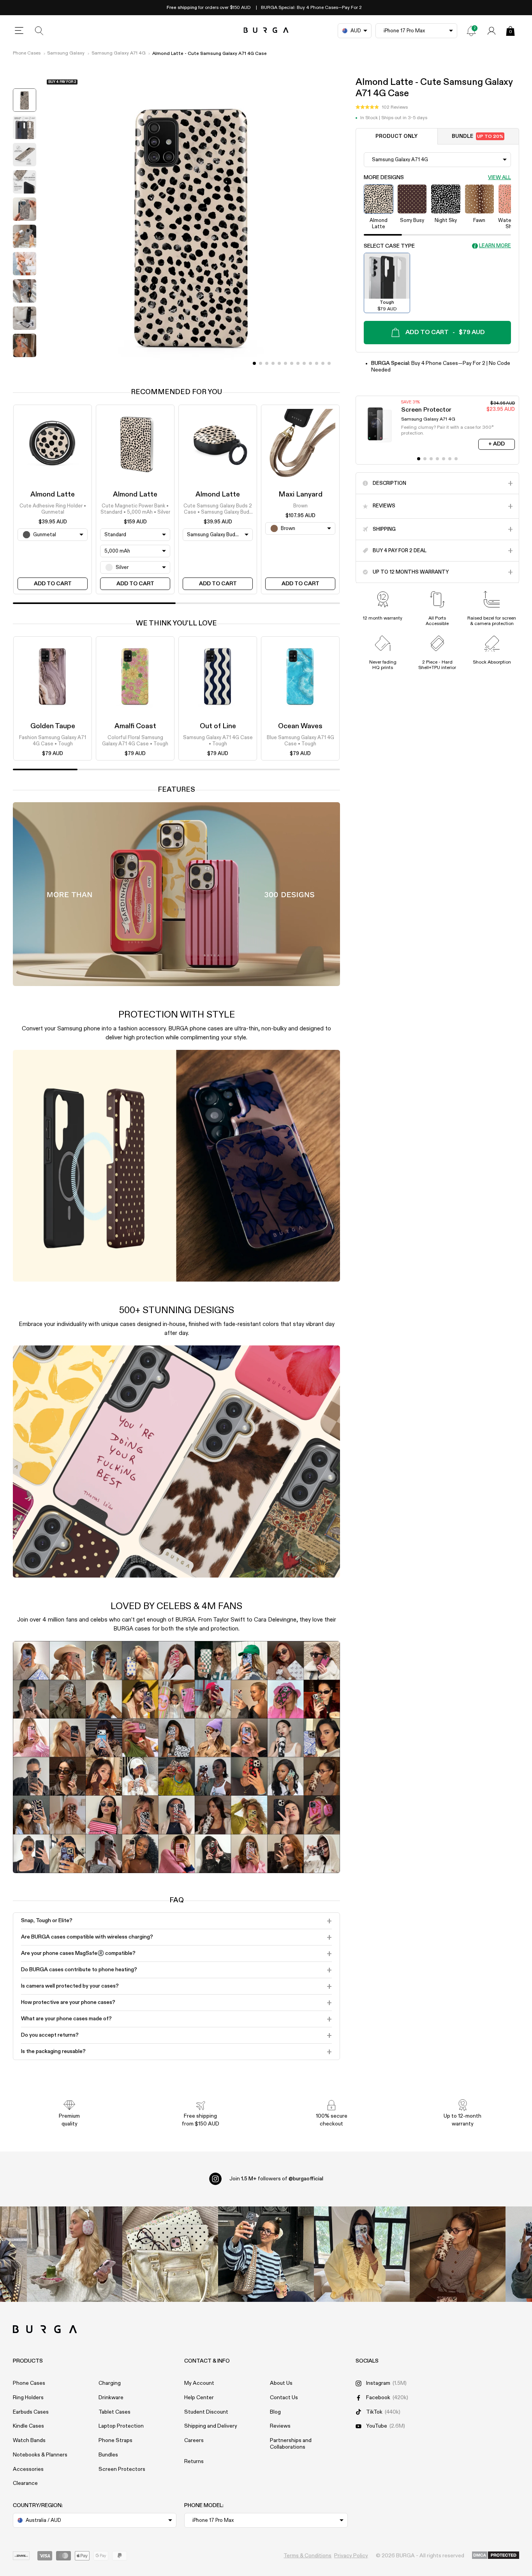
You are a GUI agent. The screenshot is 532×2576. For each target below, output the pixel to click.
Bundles (108, 2455)
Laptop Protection (121, 2426)
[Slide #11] (323, 363)
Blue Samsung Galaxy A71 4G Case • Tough (300, 741)
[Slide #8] (304, 363)
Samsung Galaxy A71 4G (119, 53)
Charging (110, 2383)
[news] (471, 31)
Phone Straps (115, 2440)
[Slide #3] (273, 363)
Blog (275, 2412)
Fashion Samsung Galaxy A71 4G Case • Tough (53, 741)
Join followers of (276, 2179)
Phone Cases (27, 53)
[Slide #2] (267, 363)
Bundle (477, 136)
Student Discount (206, 2412)
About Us (281, 2383)
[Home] (266, 31)
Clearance (25, 2483)
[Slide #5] (285, 363)
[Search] (39, 31)
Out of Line (218, 726)
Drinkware (111, 2398)
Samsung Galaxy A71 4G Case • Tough (218, 741)
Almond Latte (53, 495)
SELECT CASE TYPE (389, 246)
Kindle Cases (28, 2426)
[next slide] (25, 367)
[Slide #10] (317, 363)
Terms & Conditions (307, 2556)
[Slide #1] (261, 363)
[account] (491, 31)
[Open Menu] (19, 31)
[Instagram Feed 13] (75, 2254)
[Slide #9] (310, 363)
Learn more (495, 246)
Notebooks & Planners (40, 2455)
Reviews (280, 2426)
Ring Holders (28, 2398)
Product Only (396, 136)
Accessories (28, 2469)
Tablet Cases (115, 2412)
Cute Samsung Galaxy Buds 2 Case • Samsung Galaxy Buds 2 (218, 510)
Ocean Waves (300, 726)
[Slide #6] (292, 363)
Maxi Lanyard (300, 495)
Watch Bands (29, 2440)
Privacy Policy (351, 2556)
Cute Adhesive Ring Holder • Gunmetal (53, 509)
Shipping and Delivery (211, 2426)
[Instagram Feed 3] (458, 2254)
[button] (382, 107)
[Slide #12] (329, 363)
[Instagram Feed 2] (362, 2254)
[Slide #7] (298, 363)
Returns (194, 2462)
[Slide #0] (254, 363)
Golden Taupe (53, 726)
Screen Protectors (122, 2469)
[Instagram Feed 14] (170, 2254)
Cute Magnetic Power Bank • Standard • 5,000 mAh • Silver (135, 509)
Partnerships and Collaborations (291, 2444)
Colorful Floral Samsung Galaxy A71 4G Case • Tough (135, 741)
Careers (194, 2440)
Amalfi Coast (135, 726)
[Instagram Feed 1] (266, 2254)
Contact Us (284, 2398)
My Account (199, 2383)
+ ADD (497, 444)
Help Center (199, 2398)
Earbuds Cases (31, 2412)
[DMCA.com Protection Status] (496, 2556)
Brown (300, 506)
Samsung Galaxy (66, 53)
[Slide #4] (279, 363)
